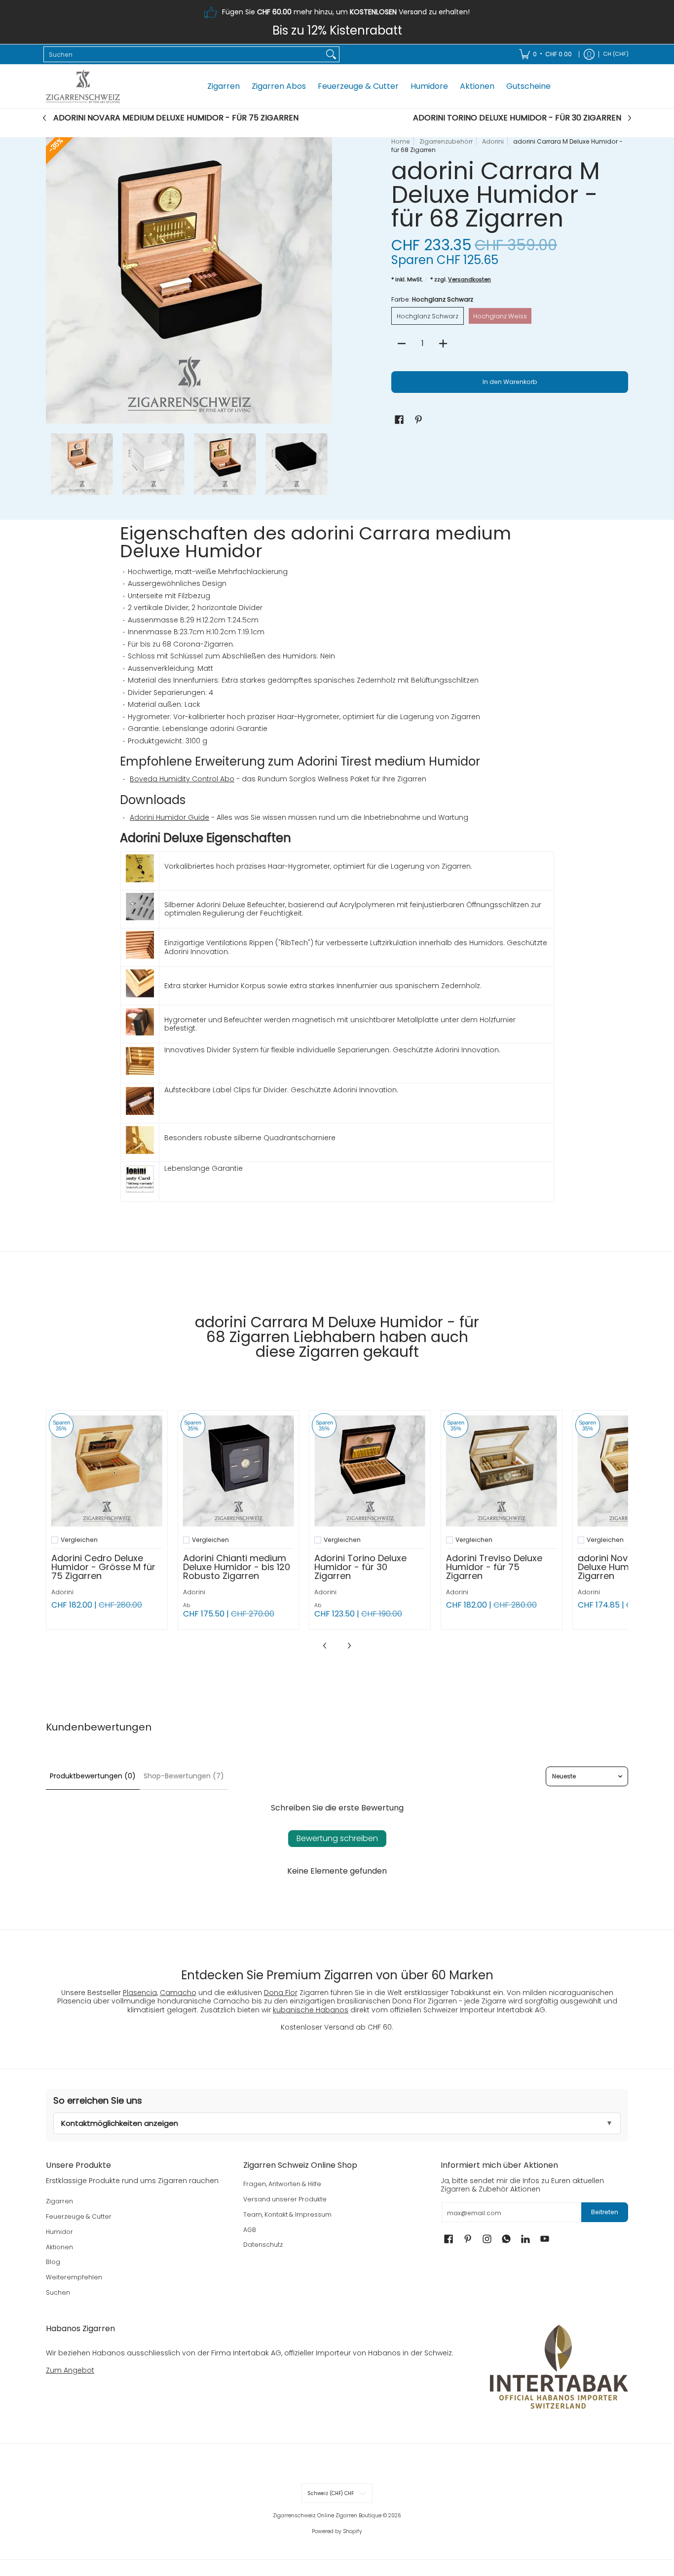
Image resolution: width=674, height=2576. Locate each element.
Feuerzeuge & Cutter (79, 2216)
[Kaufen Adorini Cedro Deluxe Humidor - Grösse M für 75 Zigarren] (107, 1471)
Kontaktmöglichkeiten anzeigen (120, 2123)
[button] (399, 419)
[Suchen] (331, 54)
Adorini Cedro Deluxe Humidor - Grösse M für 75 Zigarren (103, 1567)
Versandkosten (469, 279)
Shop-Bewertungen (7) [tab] (184, 1776)
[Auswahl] (443, 344)
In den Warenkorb (510, 382)
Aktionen (59, 2247)
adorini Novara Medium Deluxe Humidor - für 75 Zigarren (176, 118)
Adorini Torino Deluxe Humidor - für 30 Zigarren (517, 118)
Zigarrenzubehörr (446, 141)
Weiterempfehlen (74, 2277)
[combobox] (184, 54)
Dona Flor (281, 1993)
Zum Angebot (70, 2370)
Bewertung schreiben (337, 1838)
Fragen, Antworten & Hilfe (282, 2184)
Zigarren (59, 2201)
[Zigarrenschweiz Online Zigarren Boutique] (83, 86)
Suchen (58, 2292)
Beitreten (605, 2212)
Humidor (59, 2232)
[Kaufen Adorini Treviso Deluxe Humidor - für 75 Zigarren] (502, 1471)
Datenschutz (263, 2245)
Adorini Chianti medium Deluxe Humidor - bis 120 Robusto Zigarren (237, 1567)
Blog (53, 2262)
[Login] (589, 54)
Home (401, 141)
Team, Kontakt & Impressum (287, 2214)
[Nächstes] (325, 280)
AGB (250, 2230)
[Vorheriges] (53, 280)
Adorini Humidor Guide (169, 817)
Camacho (178, 1993)
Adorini (493, 141)
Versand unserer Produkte (285, 2199)
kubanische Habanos (311, 2010)
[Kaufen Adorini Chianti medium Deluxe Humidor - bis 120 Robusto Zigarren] (239, 1471)
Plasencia (140, 1993)
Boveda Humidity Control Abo (182, 779)
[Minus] (402, 344)
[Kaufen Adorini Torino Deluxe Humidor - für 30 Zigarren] (370, 1471)
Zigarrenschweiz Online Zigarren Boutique (327, 2516)
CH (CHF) (616, 54)
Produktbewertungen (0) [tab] (93, 1776)
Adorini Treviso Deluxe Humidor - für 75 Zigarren (494, 1567)
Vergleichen (79, 1540)
